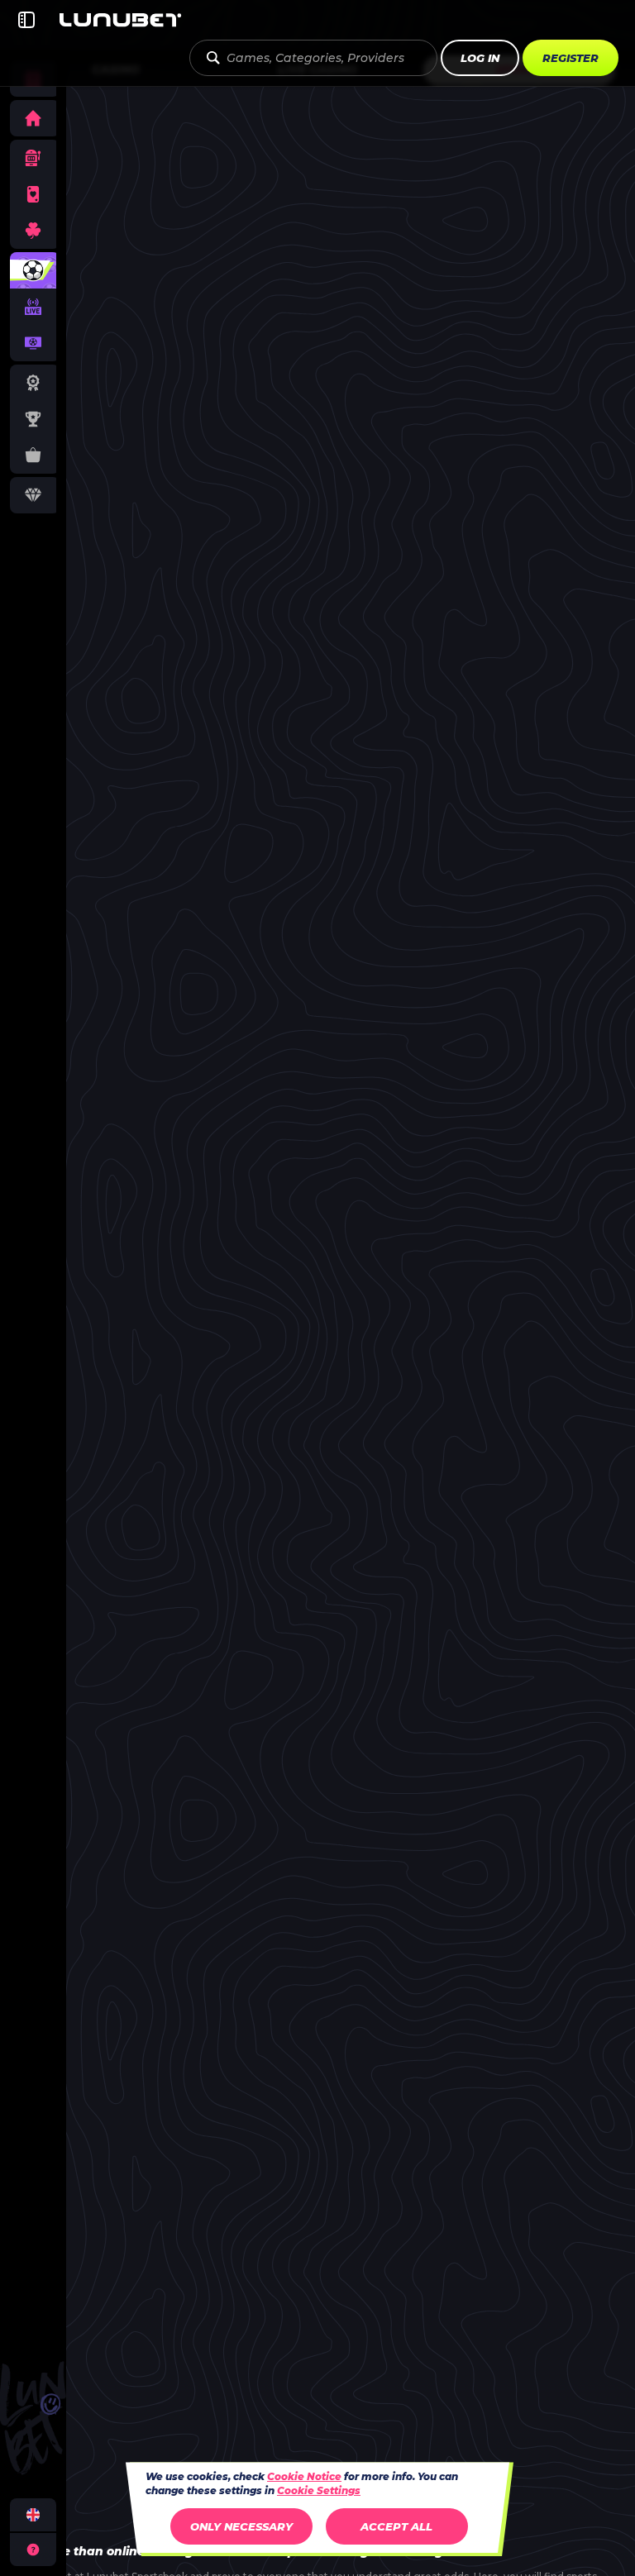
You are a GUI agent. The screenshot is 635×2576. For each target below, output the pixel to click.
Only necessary (241, 2526)
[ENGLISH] (33, 2515)
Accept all (396, 2526)
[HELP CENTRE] (33, 2550)
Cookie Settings (319, 2491)
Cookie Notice (304, 2476)
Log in (480, 58)
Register (571, 58)
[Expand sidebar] (26, 20)
